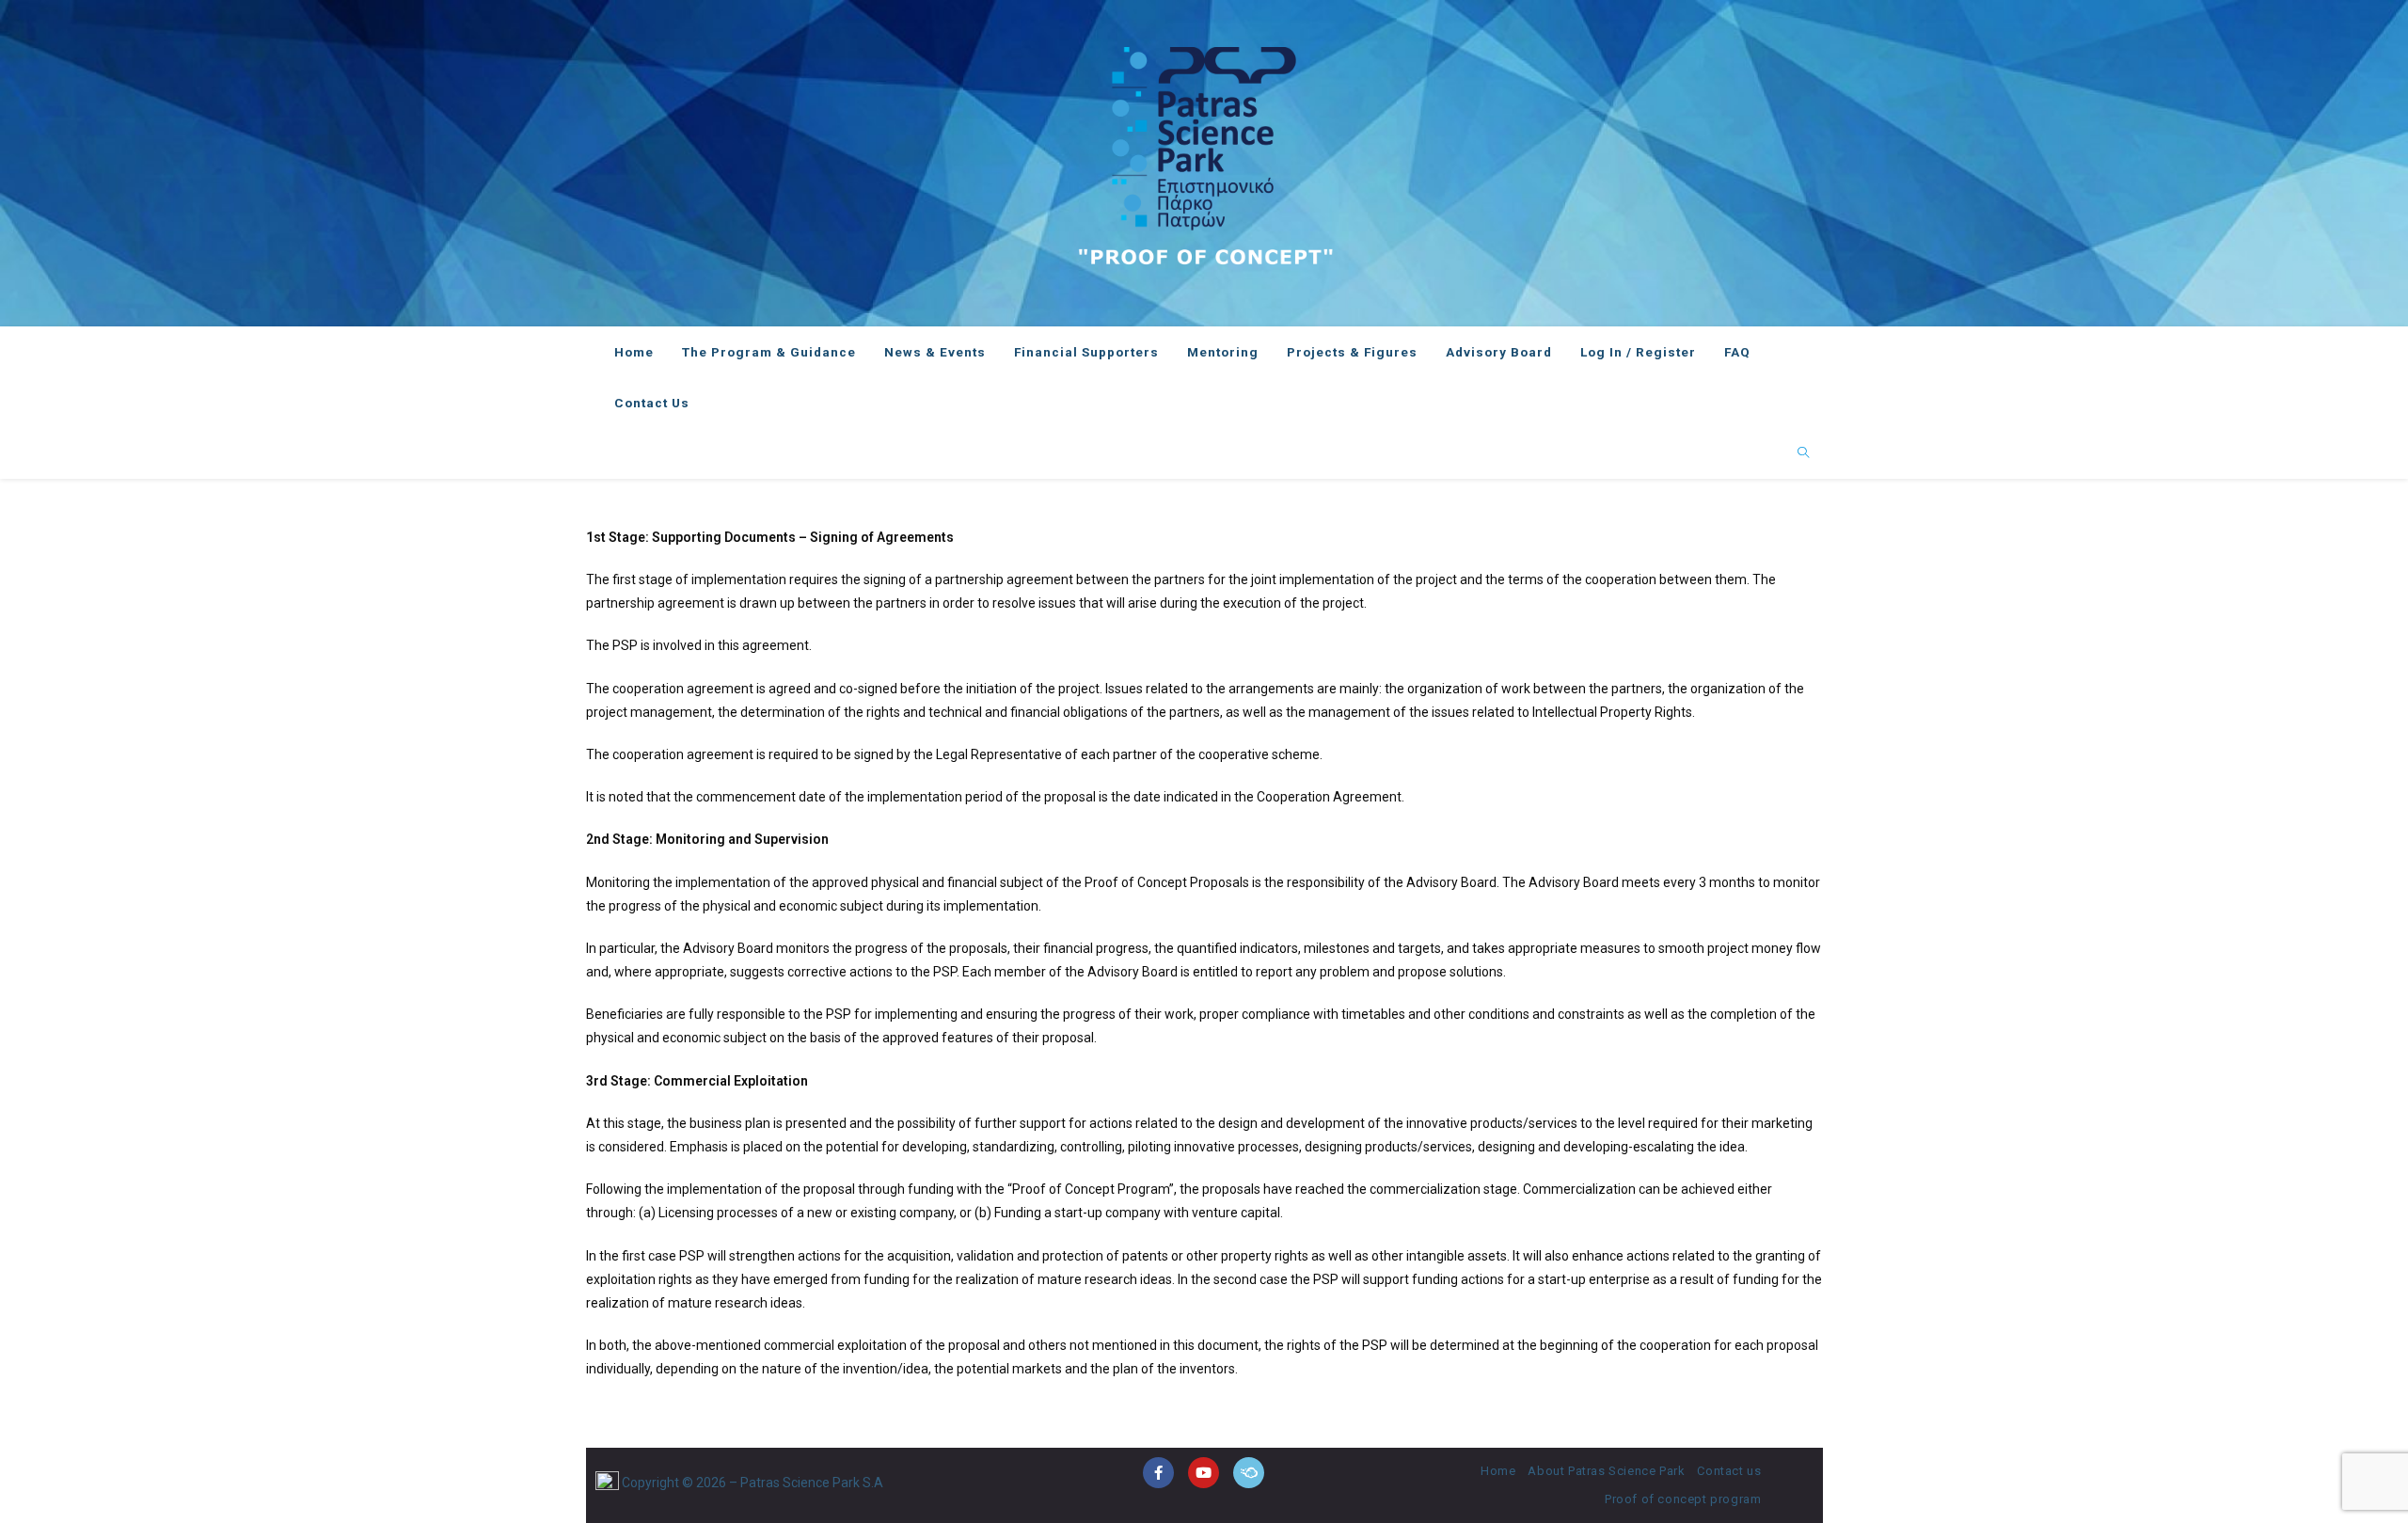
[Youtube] (1204, 1473)
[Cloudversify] (1249, 1473)
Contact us (1729, 1471)
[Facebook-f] (1158, 1473)
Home (1498, 1471)
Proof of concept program (1683, 1499)
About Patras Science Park (1606, 1471)
